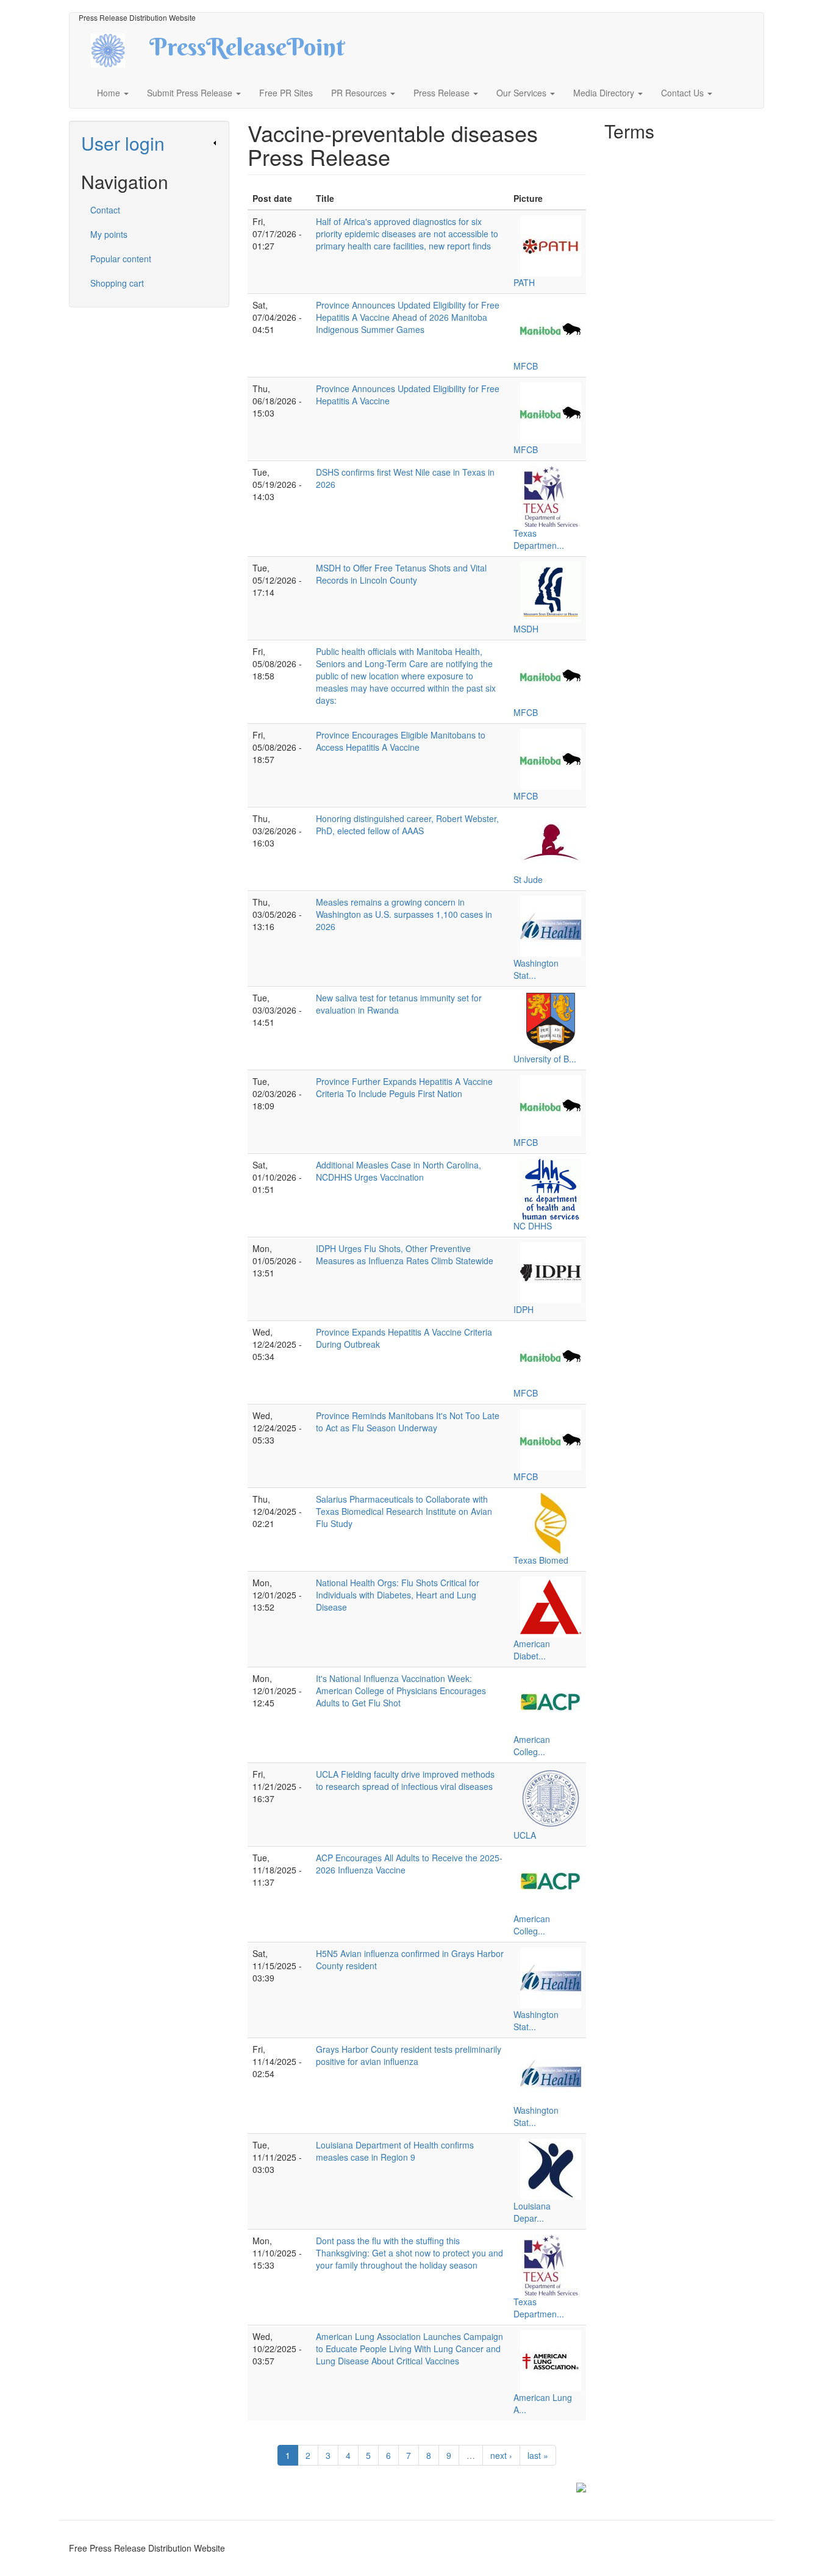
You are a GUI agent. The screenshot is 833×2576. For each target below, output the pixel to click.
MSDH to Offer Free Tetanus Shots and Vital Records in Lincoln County (401, 574)
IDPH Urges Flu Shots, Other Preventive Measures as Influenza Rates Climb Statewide (405, 1254)
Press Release (443, 93)
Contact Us (684, 93)
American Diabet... (532, 1650)
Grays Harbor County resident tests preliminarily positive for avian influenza (409, 2055)
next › (501, 2455)
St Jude (528, 879)
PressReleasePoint (247, 51)
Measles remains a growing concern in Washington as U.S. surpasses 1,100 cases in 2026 (404, 914)
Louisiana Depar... (532, 2212)
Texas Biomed (541, 1560)
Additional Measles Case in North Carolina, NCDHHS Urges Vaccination (399, 1171)
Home (110, 93)
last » (538, 2455)
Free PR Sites (286, 93)
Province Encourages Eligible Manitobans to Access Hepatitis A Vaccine (401, 741)
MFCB (526, 366)
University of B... (545, 1059)
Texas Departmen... (539, 539)
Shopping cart (117, 283)
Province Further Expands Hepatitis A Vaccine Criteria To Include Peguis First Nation (404, 1087)
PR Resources (360, 93)
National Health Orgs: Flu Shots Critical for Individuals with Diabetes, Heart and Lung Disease (398, 1595)
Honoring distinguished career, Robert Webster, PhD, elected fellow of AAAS (407, 825)
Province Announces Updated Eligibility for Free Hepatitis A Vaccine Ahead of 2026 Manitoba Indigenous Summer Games (408, 317)
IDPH (524, 1309)
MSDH (526, 629)
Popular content (121, 259)
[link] (149, 143)
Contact (105, 210)
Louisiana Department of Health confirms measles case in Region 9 (395, 2151)
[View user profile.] (551, 246)
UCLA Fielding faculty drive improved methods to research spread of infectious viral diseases (405, 1780)
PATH (524, 282)
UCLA (525, 1835)
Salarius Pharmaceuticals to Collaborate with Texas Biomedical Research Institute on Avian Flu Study (404, 1511)
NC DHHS (533, 1226)
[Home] (119, 49)
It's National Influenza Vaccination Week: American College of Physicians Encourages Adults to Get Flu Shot (401, 1690)
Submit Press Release (191, 93)
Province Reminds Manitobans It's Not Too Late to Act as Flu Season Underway (408, 1422)
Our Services (523, 93)
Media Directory (605, 93)
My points (109, 234)
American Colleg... (532, 1745)
